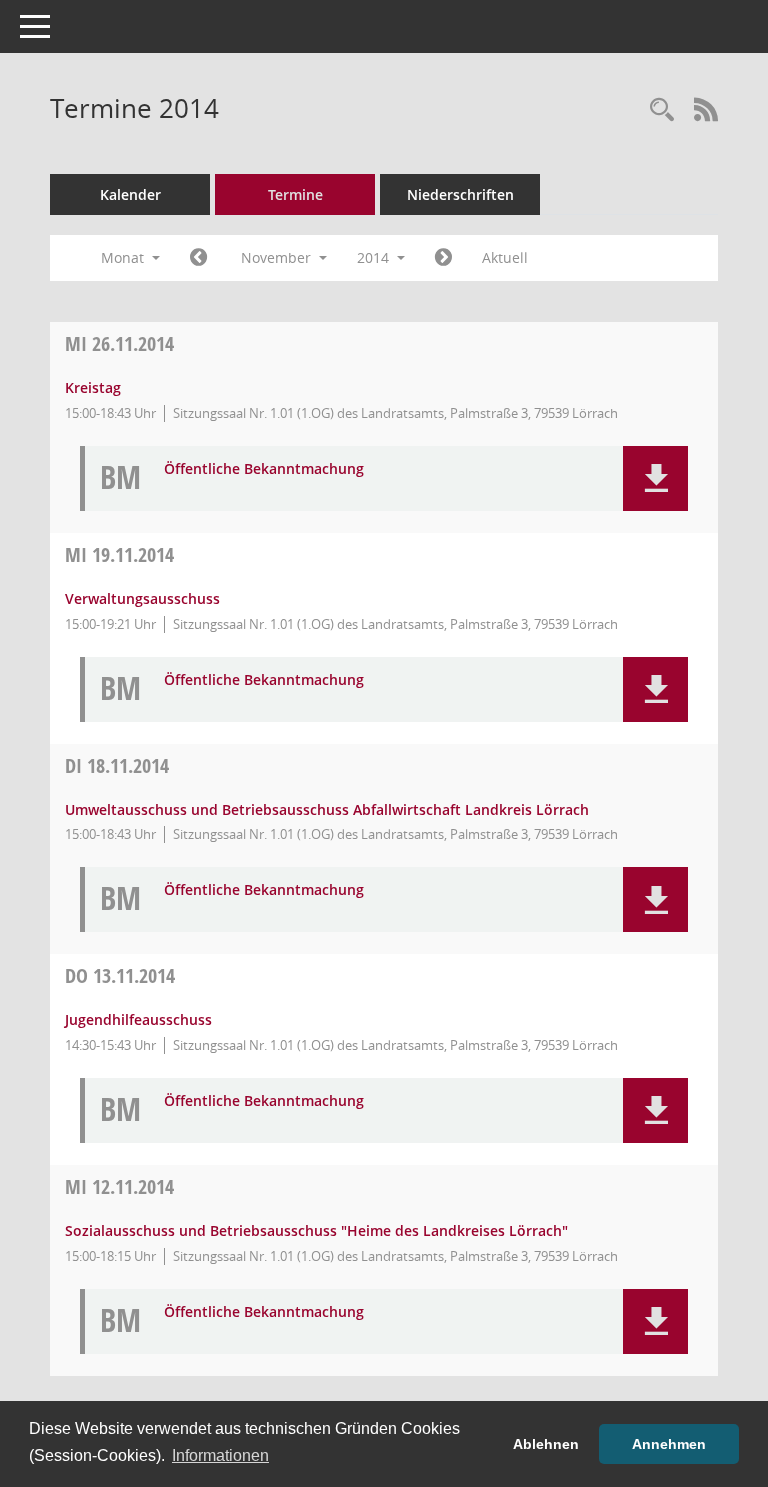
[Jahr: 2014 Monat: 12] (443, 258)
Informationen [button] (220, 1455)
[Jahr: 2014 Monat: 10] (198, 258)
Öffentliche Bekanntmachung (264, 469)
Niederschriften (460, 194)
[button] (655, 478)
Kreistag (93, 387)
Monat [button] (124, 257)
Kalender (130, 194)
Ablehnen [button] (546, 1444)
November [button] (278, 257)
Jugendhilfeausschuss (138, 1019)
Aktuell (505, 257)
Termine (295, 194)
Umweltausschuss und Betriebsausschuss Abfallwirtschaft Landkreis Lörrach (327, 809)
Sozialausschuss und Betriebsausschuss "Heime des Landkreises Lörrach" (316, 1230)
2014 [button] (375, 257)
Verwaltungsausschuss (142, 598)
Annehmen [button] (669, 1444)
